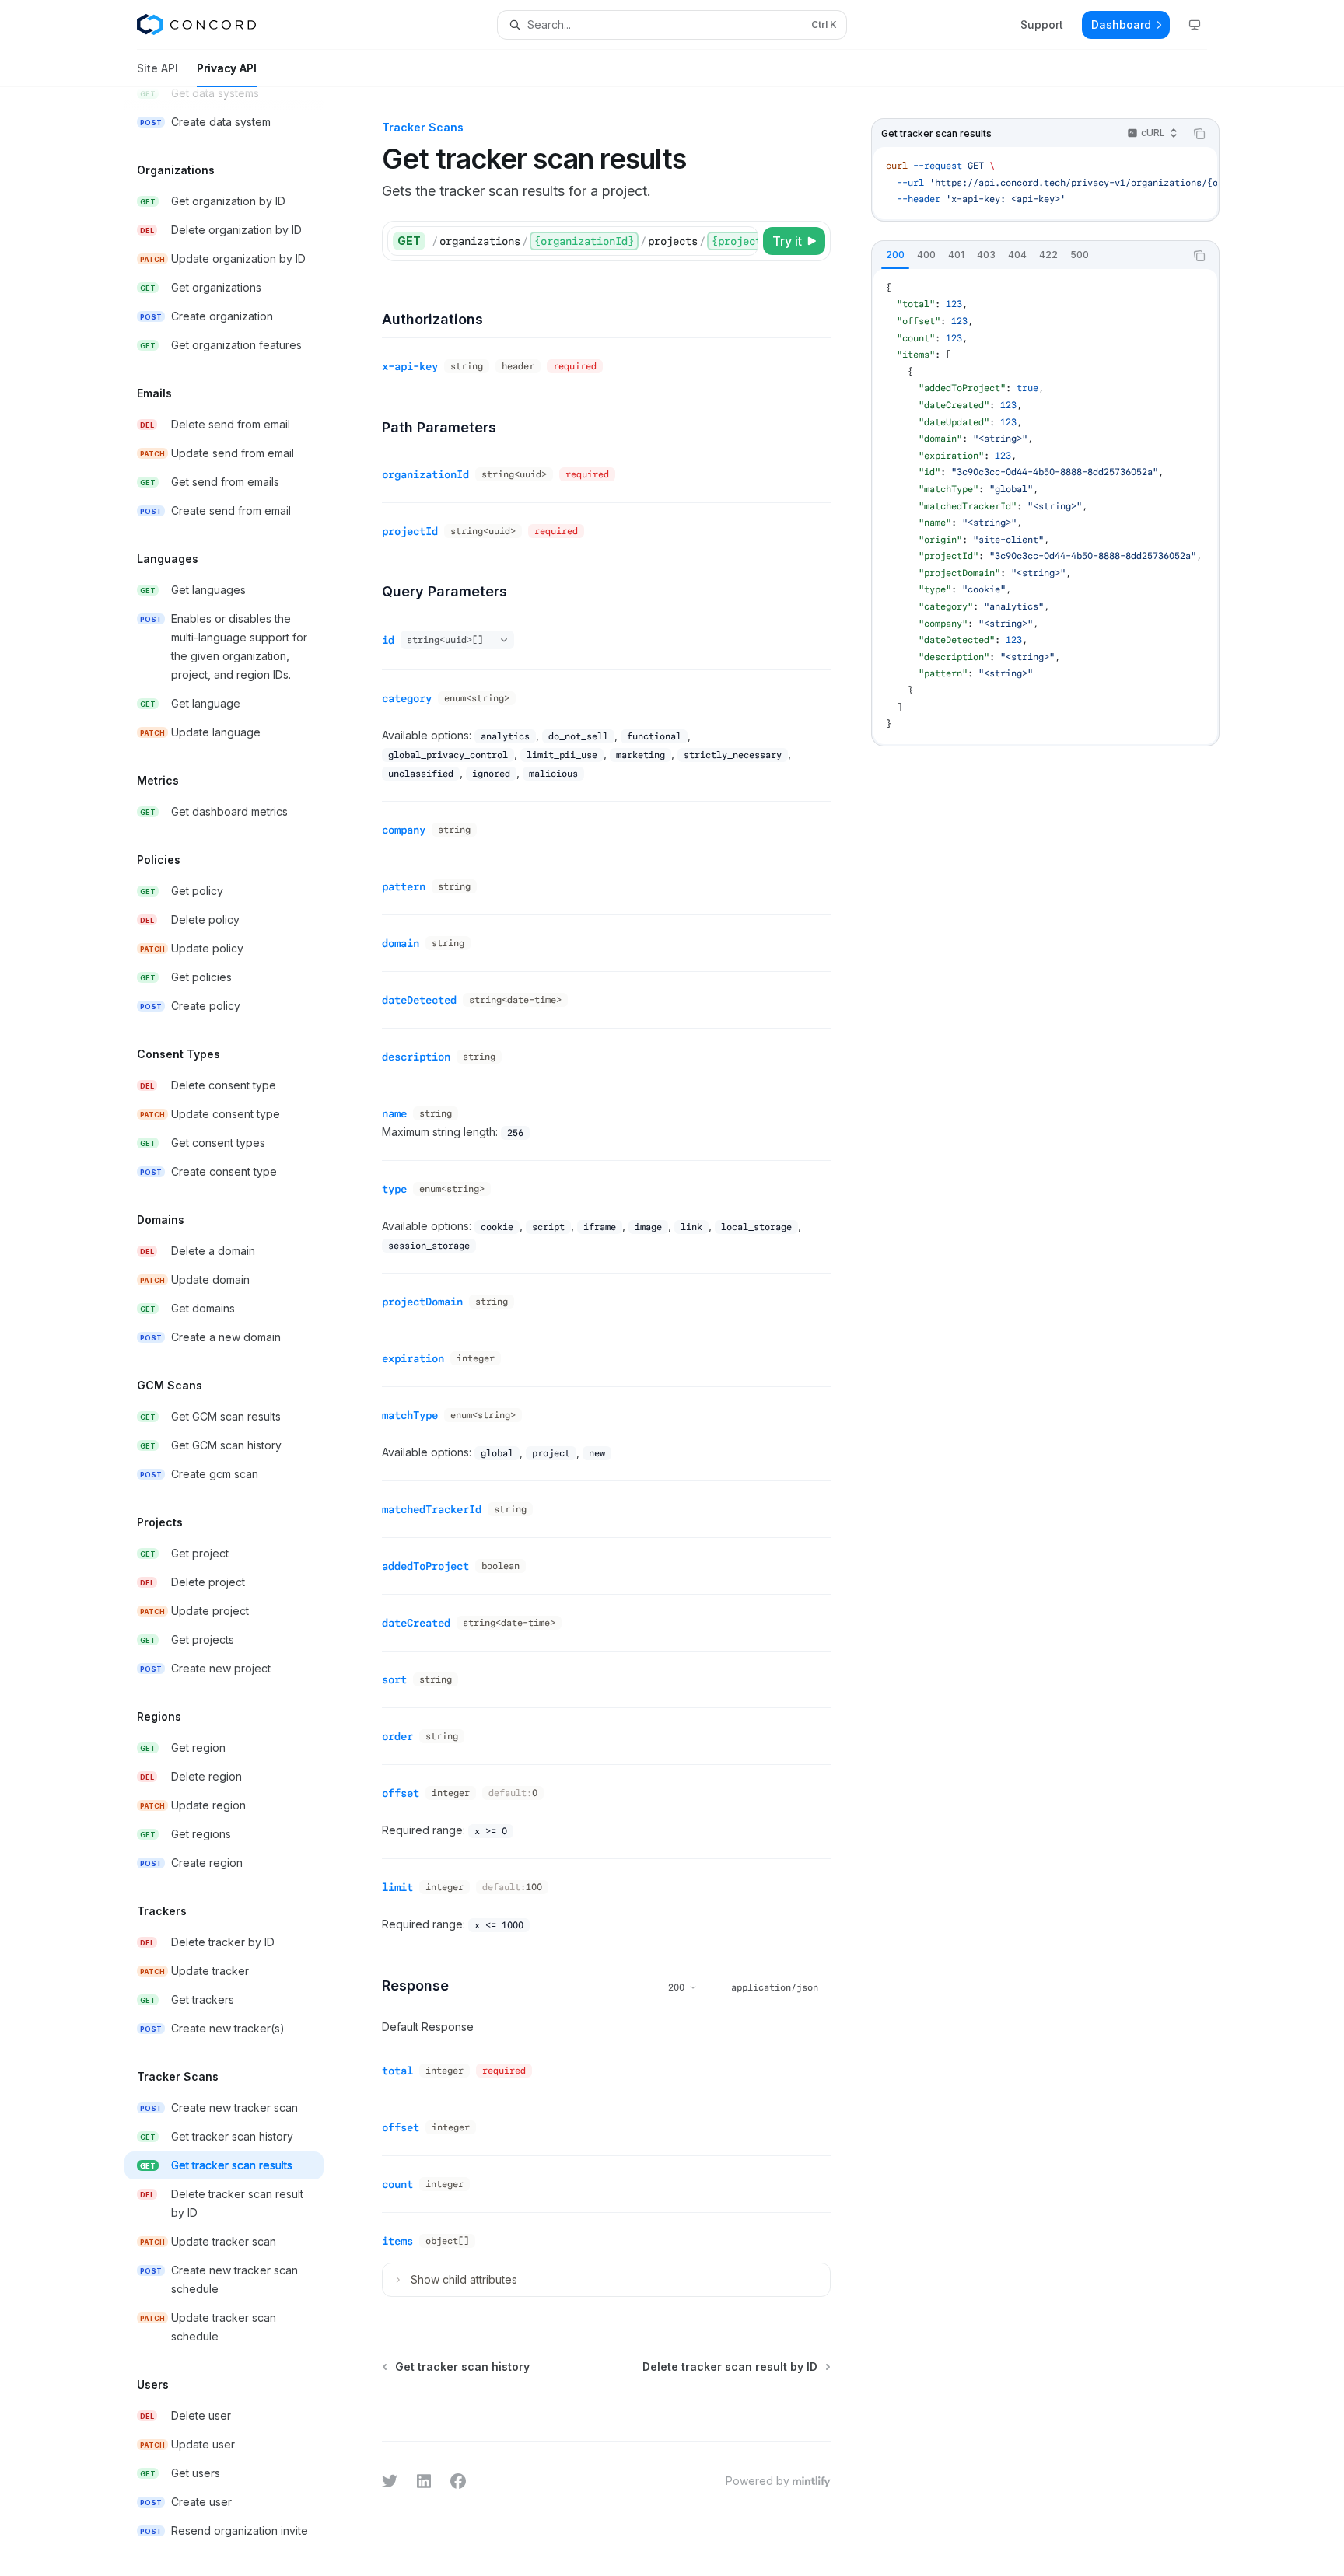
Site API (157, 68)
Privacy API (227, 68)
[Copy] (744, 241)
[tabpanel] (1045, 507)
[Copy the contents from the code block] (1199, 134)
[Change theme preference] (1195, 25)
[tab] (895, 255)
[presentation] (236, 1332)
